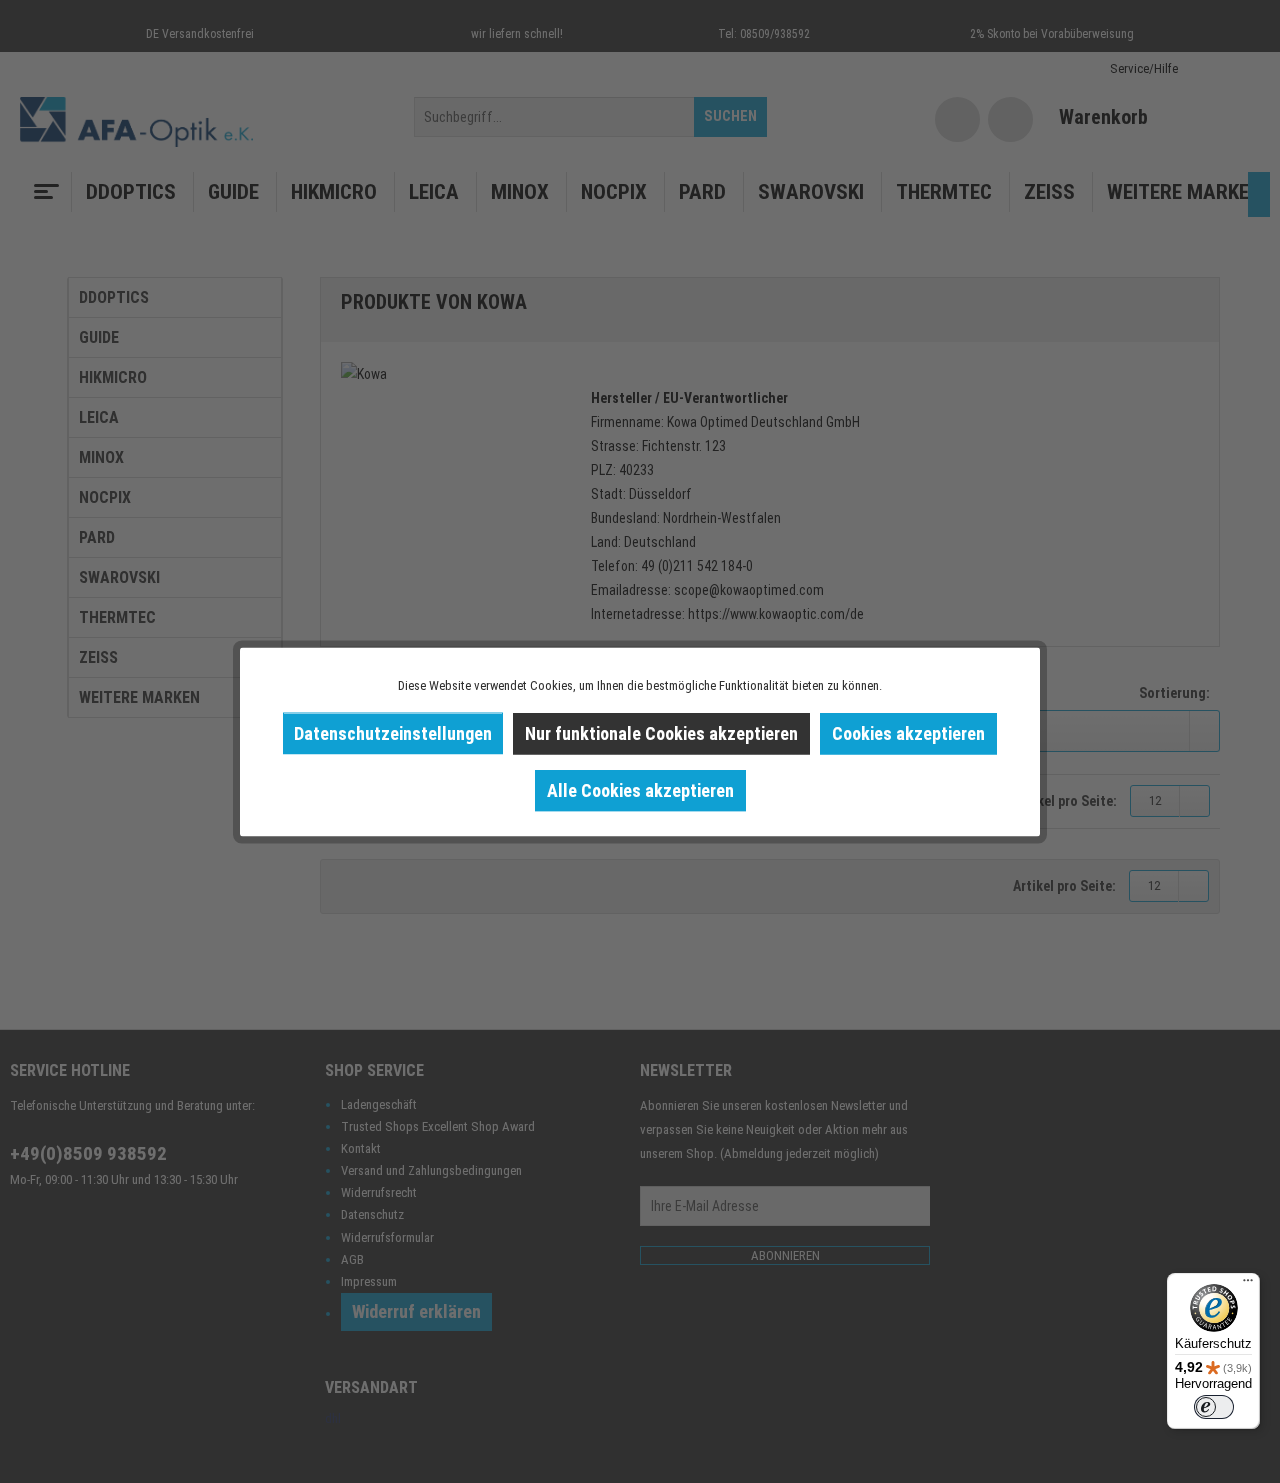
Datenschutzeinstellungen (393, 732)
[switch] (1214, 1407)
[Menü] (1248, 1285)
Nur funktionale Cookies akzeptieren (661, 732)
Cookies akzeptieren (908, 732)
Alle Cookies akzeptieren (640, 789)
